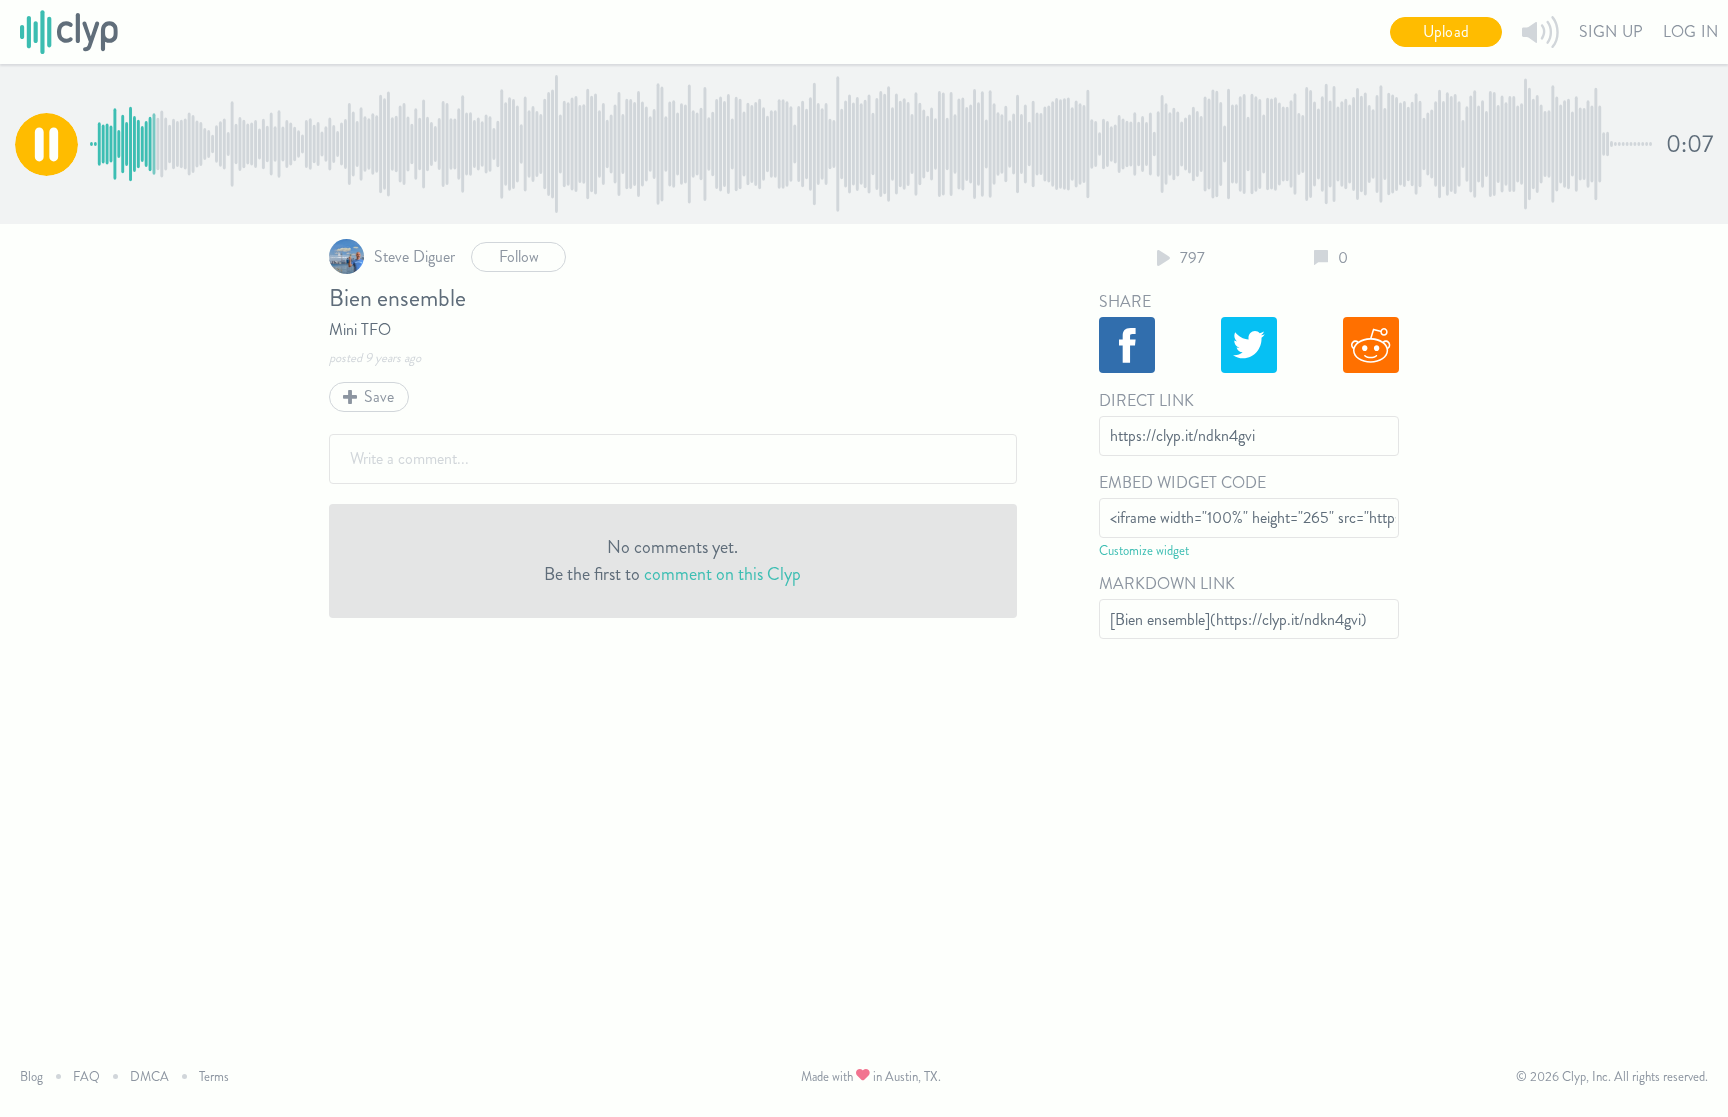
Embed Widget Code (1182, 482)
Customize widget (1144, 550)
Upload (1446, 31)
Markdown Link (1167, 583)
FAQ (86, 1076)
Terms (214, 1076)
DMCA (149, 1076)
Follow (519, 256)
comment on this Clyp (722, 574)
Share (1125, 301)
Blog (31, 1076)
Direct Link (1146, 400)
